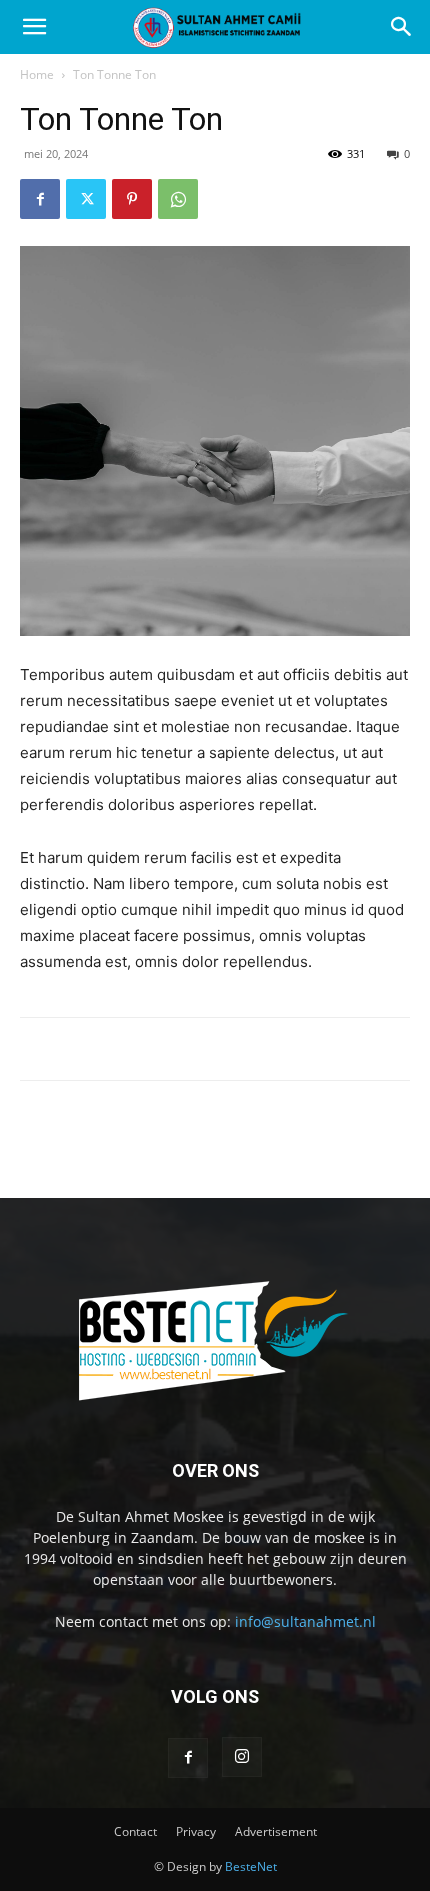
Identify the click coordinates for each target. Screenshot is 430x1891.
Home (37, 74)
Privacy (196, 1831)
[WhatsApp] (178, 199)
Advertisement (276, 1831)
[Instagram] (242, 1757)
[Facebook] (40, 199)
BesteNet (251, 1866)
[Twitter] (86, 199)
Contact (135, 1831)
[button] (34, 27)
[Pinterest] (132, 199)
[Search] (402, 27)
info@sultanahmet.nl (305, 1621)
